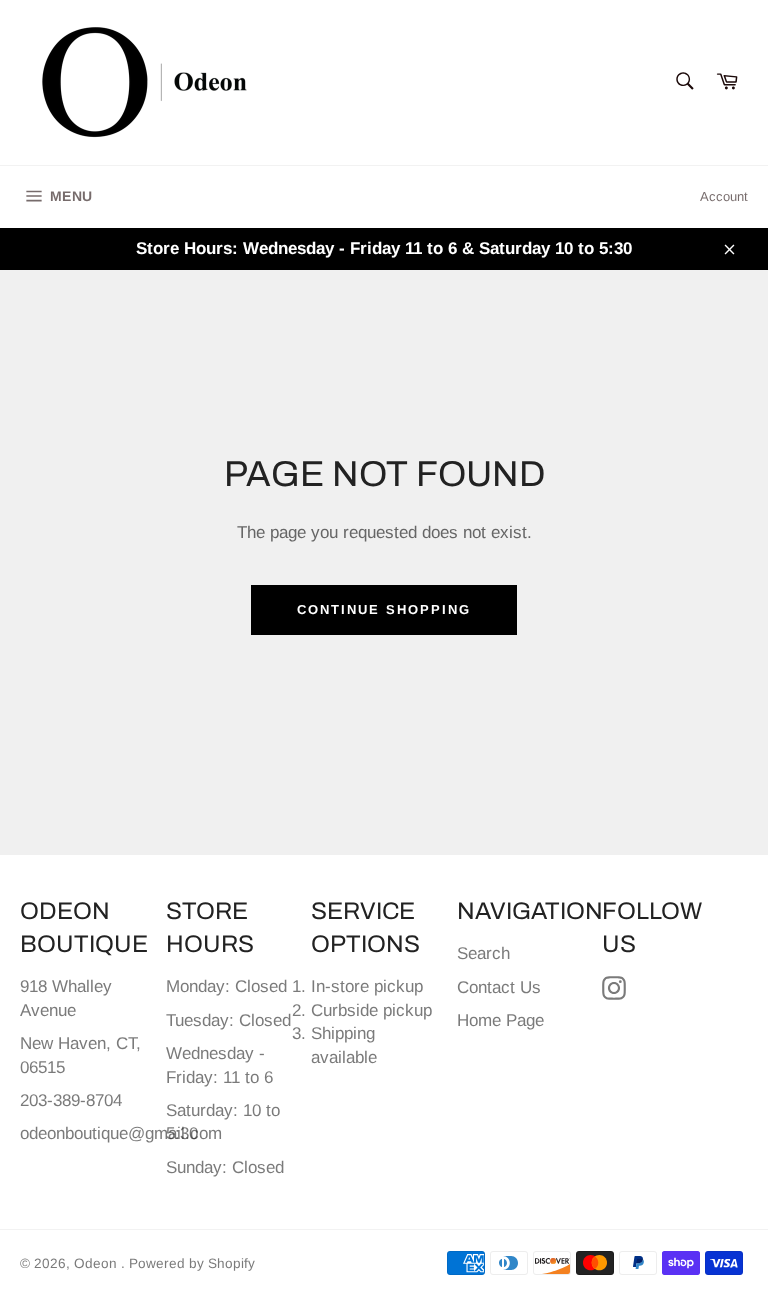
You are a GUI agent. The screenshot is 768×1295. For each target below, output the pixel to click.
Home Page (500, 1020)
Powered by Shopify (192, 1263)
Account (724, 196)
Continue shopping (383, 609)
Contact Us (499, 987)
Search (483, 953)
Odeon (97, 1263)
